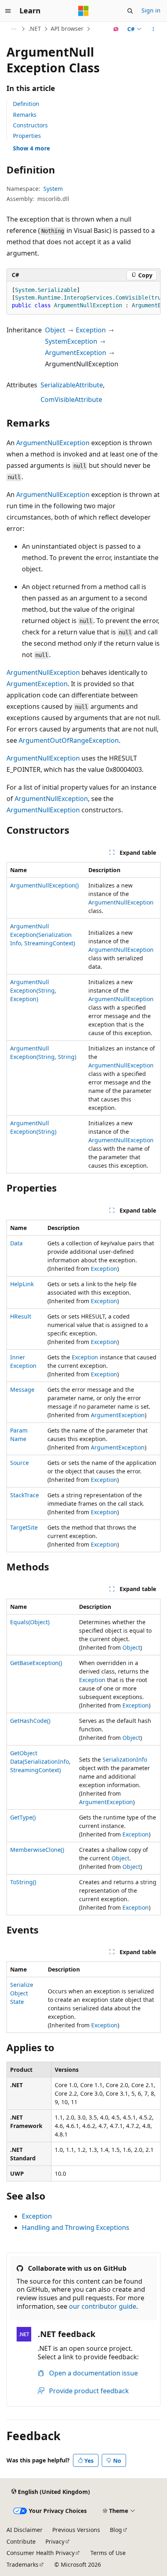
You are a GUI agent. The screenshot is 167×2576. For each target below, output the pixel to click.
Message (22, 1389)
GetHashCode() (30, 1721)
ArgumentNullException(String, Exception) (33, 990)
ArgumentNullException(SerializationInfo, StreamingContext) (43, 935)
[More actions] (153, 29)
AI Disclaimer (25, 2530)
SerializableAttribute (72, 385)
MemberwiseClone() (37, 1850)
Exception (91, 330)
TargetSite (24, 1527)
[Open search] (130, 11)
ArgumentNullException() (44, 885)
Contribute (21, 2541)
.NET (35, 29)
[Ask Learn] (116, 29)
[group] (83, 298)
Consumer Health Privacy (41, 2553)
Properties (27, 136)
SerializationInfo (125, 1759)
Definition (26, 104)
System (53, 189)
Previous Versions (76, 2530)
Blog (116, 2530)
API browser (67, 29)
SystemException (71, 341)
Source (19, 1463)
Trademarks (22, 2564)
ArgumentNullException (53, 443)
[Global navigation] (8, 11)
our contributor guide (103, 2306)
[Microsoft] (83, 11)
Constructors (30, 125)
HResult (21, 1316)
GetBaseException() (36, 1663)
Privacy (55, 2541)
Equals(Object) (30, 1622)
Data (16, 1243)
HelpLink (22, 1284)
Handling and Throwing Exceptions (76, 2227)
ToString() (23, 1882)
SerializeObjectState (22, 1993)
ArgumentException (76, 353)
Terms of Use (108, 2553)
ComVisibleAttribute (71, 399)
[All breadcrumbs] (14, 29)
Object (55, 330)
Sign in (151, 10)
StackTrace (25, 1495)
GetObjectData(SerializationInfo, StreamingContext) (40, 1761)
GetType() (23, 1817)
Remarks (25, 115)
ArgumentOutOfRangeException (69, 740)
